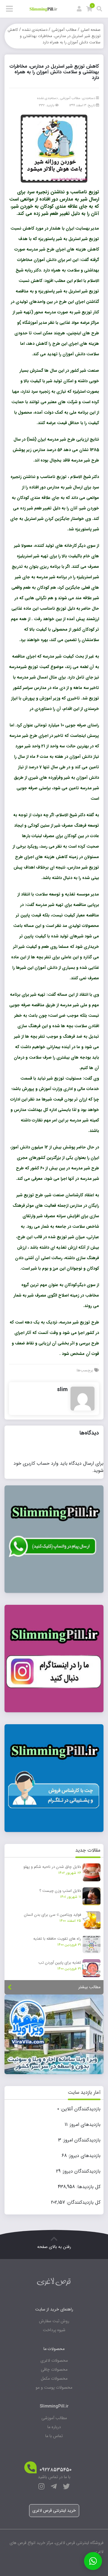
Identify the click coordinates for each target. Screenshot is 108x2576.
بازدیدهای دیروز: (84, 2156)
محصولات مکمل (54, 2378)
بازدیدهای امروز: (84, 2125)
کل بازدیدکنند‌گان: (83, 2202)
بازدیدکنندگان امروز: (81, 2140)
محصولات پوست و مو (54, 2387)
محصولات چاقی (54, 2369)
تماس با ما (54, 2436)
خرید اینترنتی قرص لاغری (54, 2510)
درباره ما (54, 2427)
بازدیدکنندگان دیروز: (81, 2171)
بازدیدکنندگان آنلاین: (80, 2109)
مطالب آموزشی (64, 30)
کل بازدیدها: (88, 2187)
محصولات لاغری (54, 2361)
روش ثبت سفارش (54, 2321)
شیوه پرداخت (54, 2330)
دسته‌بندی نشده (35, 30)
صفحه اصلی (91, 30)
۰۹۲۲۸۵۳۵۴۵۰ (56, 2470)
